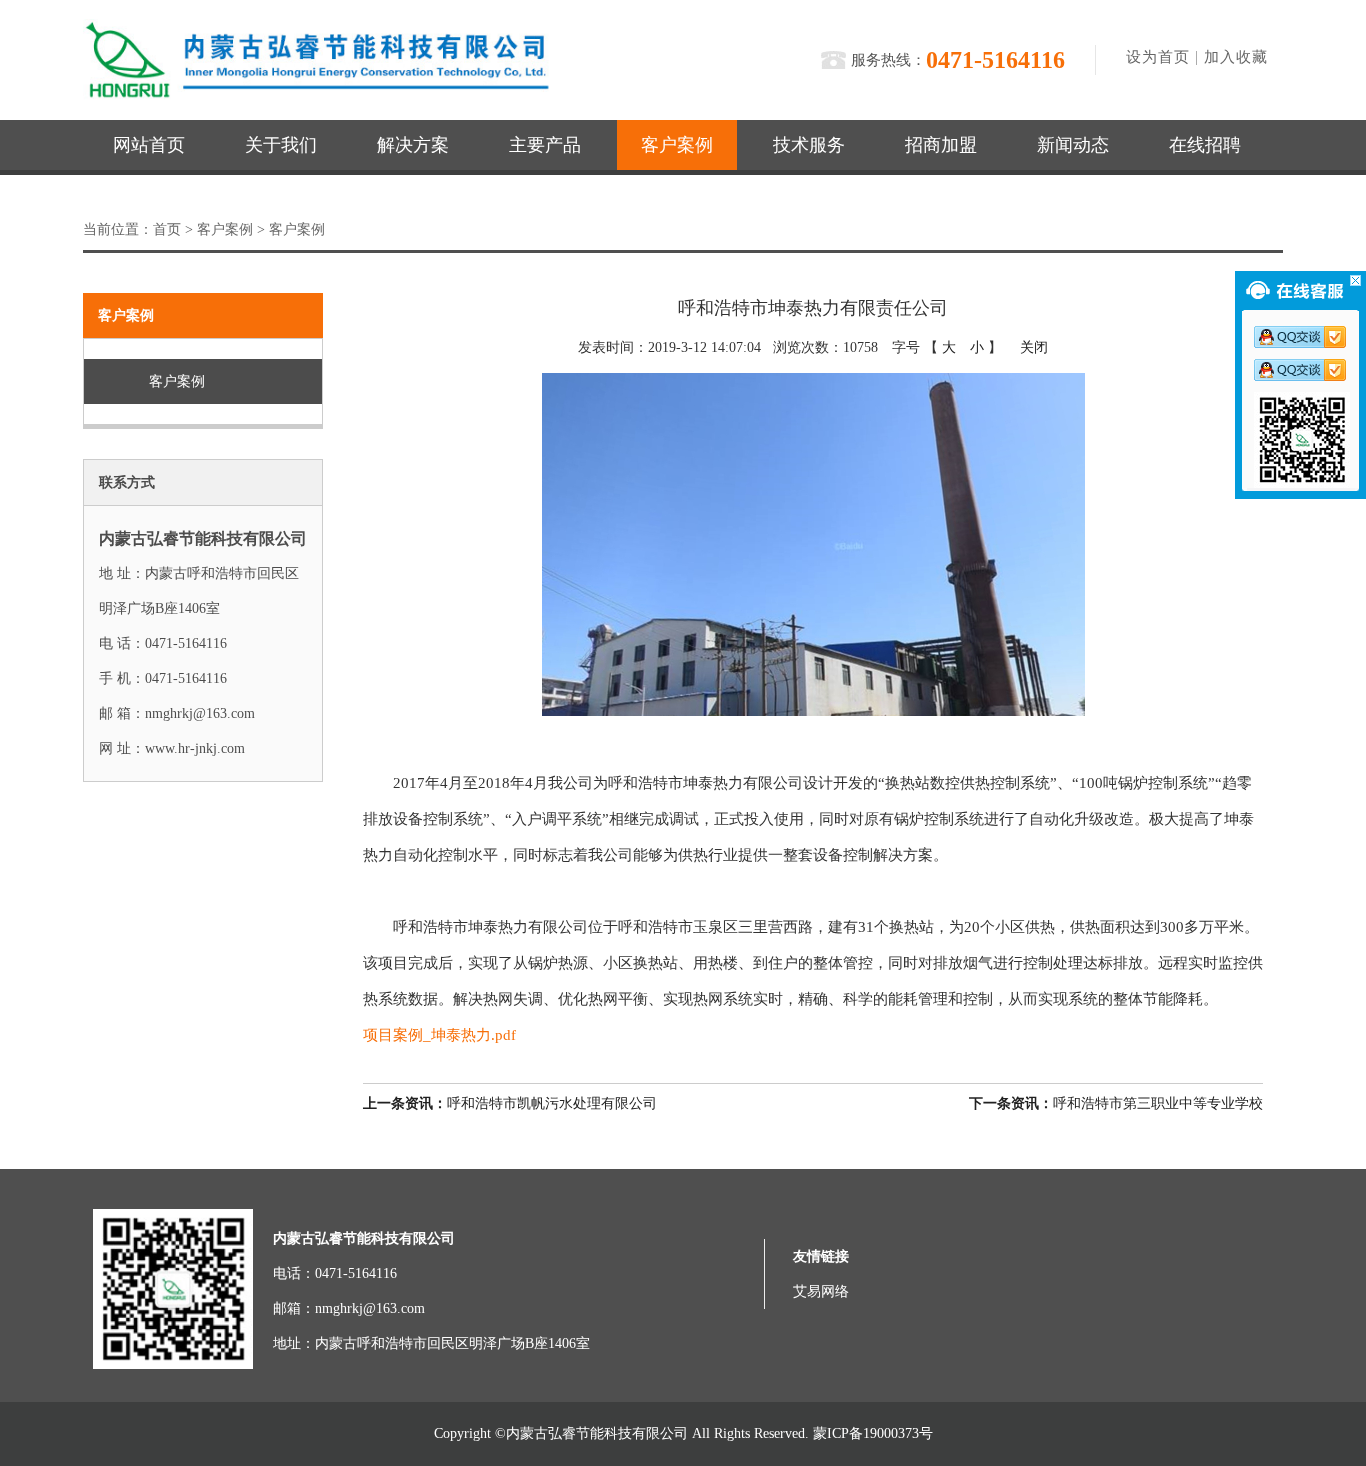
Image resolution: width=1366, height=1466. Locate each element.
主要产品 (545, 145)
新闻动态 (1073, 145)
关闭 (1034, 347)
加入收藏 (1236, 57)
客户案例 (677, 145)
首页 (167, 229)
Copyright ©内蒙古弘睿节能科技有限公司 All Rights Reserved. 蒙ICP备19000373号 (683, 1433)
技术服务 (809, 145)
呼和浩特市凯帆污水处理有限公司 (510, 1103)
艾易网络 (821, 1291)
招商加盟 (941, 145)
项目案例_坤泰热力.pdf (439, 1035)
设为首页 (1158, 57)
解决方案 (413, 145)
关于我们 (281, 145)
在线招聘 (1205, 145)
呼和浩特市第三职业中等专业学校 (1116, 1103)
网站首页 (149, 145)
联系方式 (127, 482)
